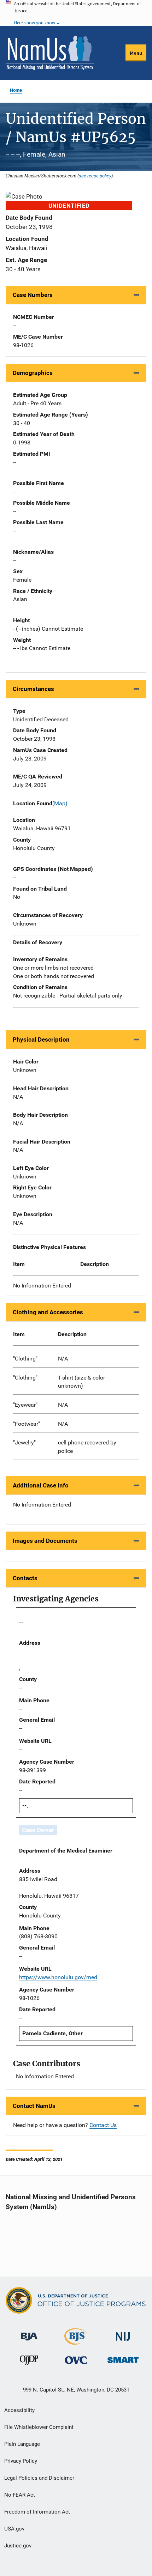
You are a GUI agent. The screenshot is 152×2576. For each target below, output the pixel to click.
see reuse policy (95, 176)
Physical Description (41, 1040)
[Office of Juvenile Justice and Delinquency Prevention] (29, 2362)
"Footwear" (27, 1424)
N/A (63, 1359)
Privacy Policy (21, 2461)
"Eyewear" (25, 1405)
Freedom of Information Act (37, 2512)
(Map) (60, 803)
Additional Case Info (41, 1485)
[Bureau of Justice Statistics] (76, 2342)
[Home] (50, 53)
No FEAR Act (20, 2495)
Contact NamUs (34, 2106)
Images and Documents (45, 1541)
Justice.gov (18, 2546)
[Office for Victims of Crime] (76, 2360)
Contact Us (103, 2125)
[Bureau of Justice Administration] (29, 2333)
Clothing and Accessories (48, 1312)
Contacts (25, 1578)
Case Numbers (33, 295)
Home (16, 90)
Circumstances (33, 689)
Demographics (33, 373)
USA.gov (14, 2529)
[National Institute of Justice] (123, 2333)
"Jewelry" (24, 1442)
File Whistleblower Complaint (39, 2427)
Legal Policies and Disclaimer (39, 2478)
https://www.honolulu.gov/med (58, 1977)
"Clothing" (25, 1359)
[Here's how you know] (76, 13)
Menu (136, 53)
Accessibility (19, 2410)
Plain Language (22, 2444)
